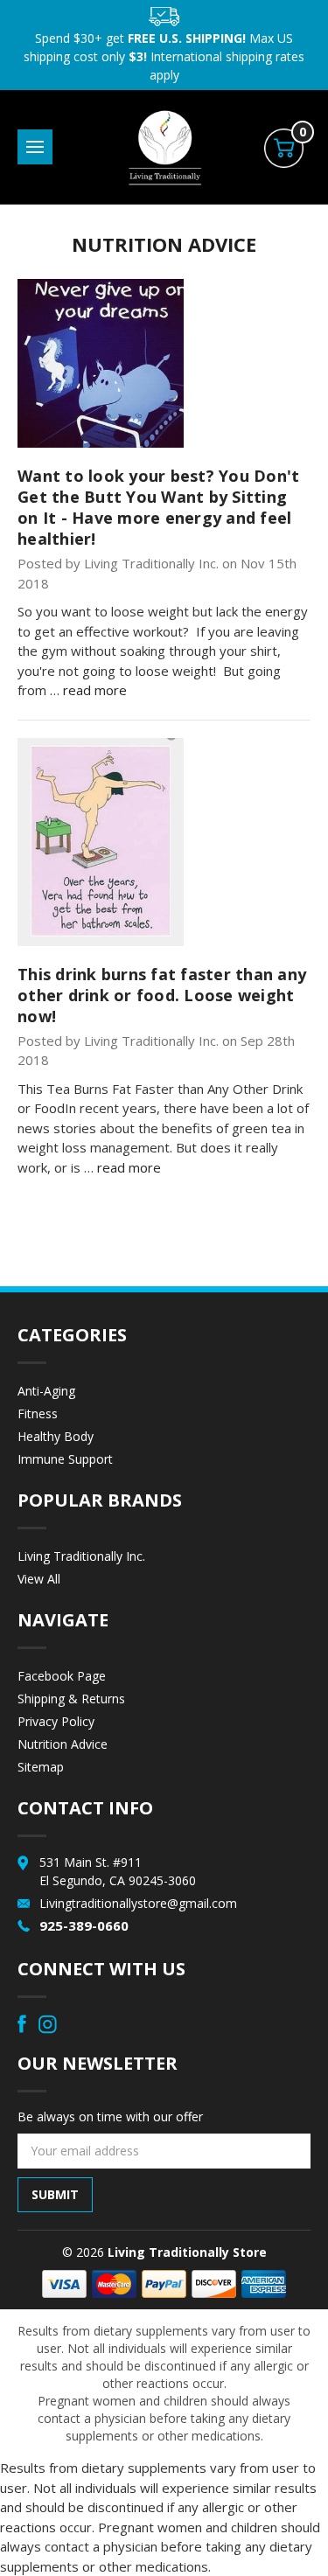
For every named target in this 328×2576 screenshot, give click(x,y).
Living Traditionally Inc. (81, 1556)
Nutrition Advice (63, 1744)
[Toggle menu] (35, 147)
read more (95, 690)
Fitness (38, 1413)
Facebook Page (62, 1676)
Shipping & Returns (71, 1699)
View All (39, 1579)
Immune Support (65, 1459)
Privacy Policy (56, 1721)
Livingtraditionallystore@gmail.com (138, 1903)
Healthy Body (56, 1436)
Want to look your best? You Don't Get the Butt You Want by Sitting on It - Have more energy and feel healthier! (158, 507)
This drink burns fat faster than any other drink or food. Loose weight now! (162, 995)
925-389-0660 (84, 1925)
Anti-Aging (46, 1391)
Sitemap (41, 1767)
